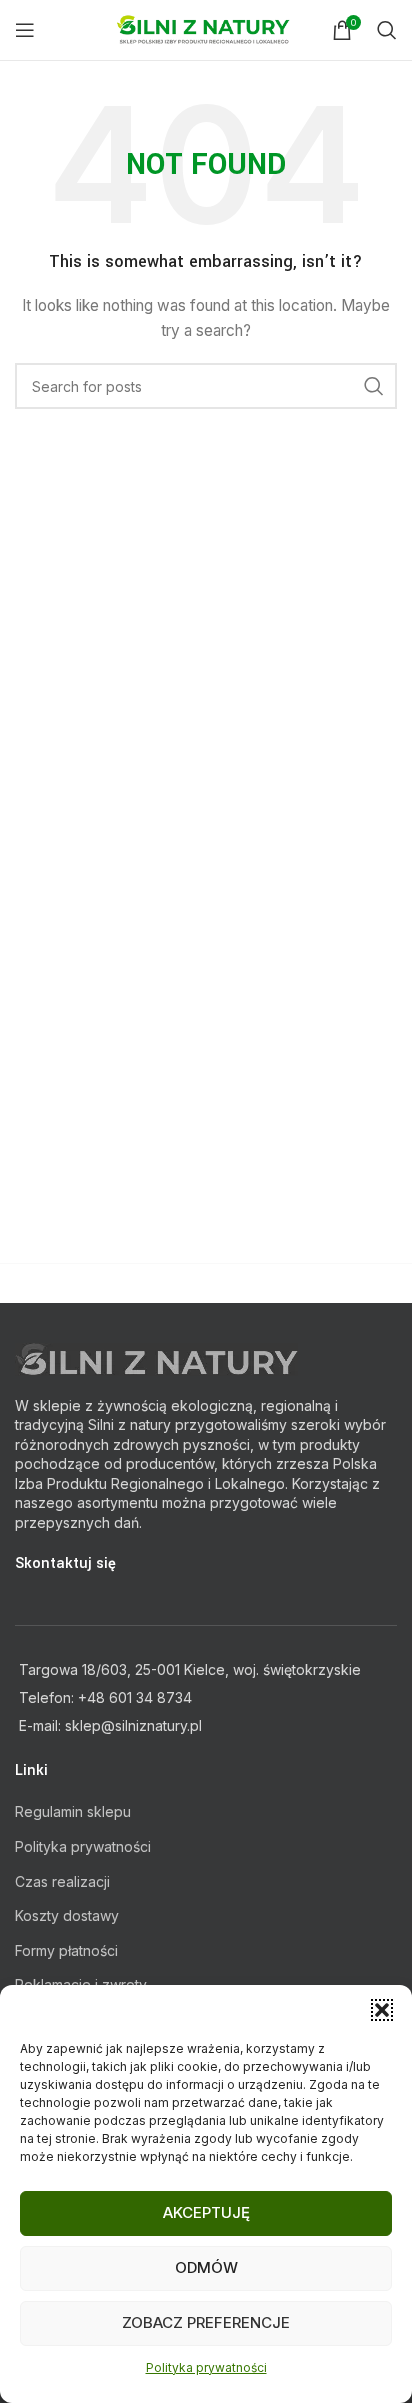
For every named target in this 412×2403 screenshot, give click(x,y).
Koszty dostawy (67, 1915)
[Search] (387, 30)
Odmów (206, 2267)
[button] (382, 2010)
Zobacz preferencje (206, 2322)
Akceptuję (206, 2212)
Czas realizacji (62, 1881)
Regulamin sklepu (73, 1811)
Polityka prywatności (206, 2367)
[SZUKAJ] (374, 386)
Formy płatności (66, 1950)
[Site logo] (206, 28)
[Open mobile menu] (25, 30)
